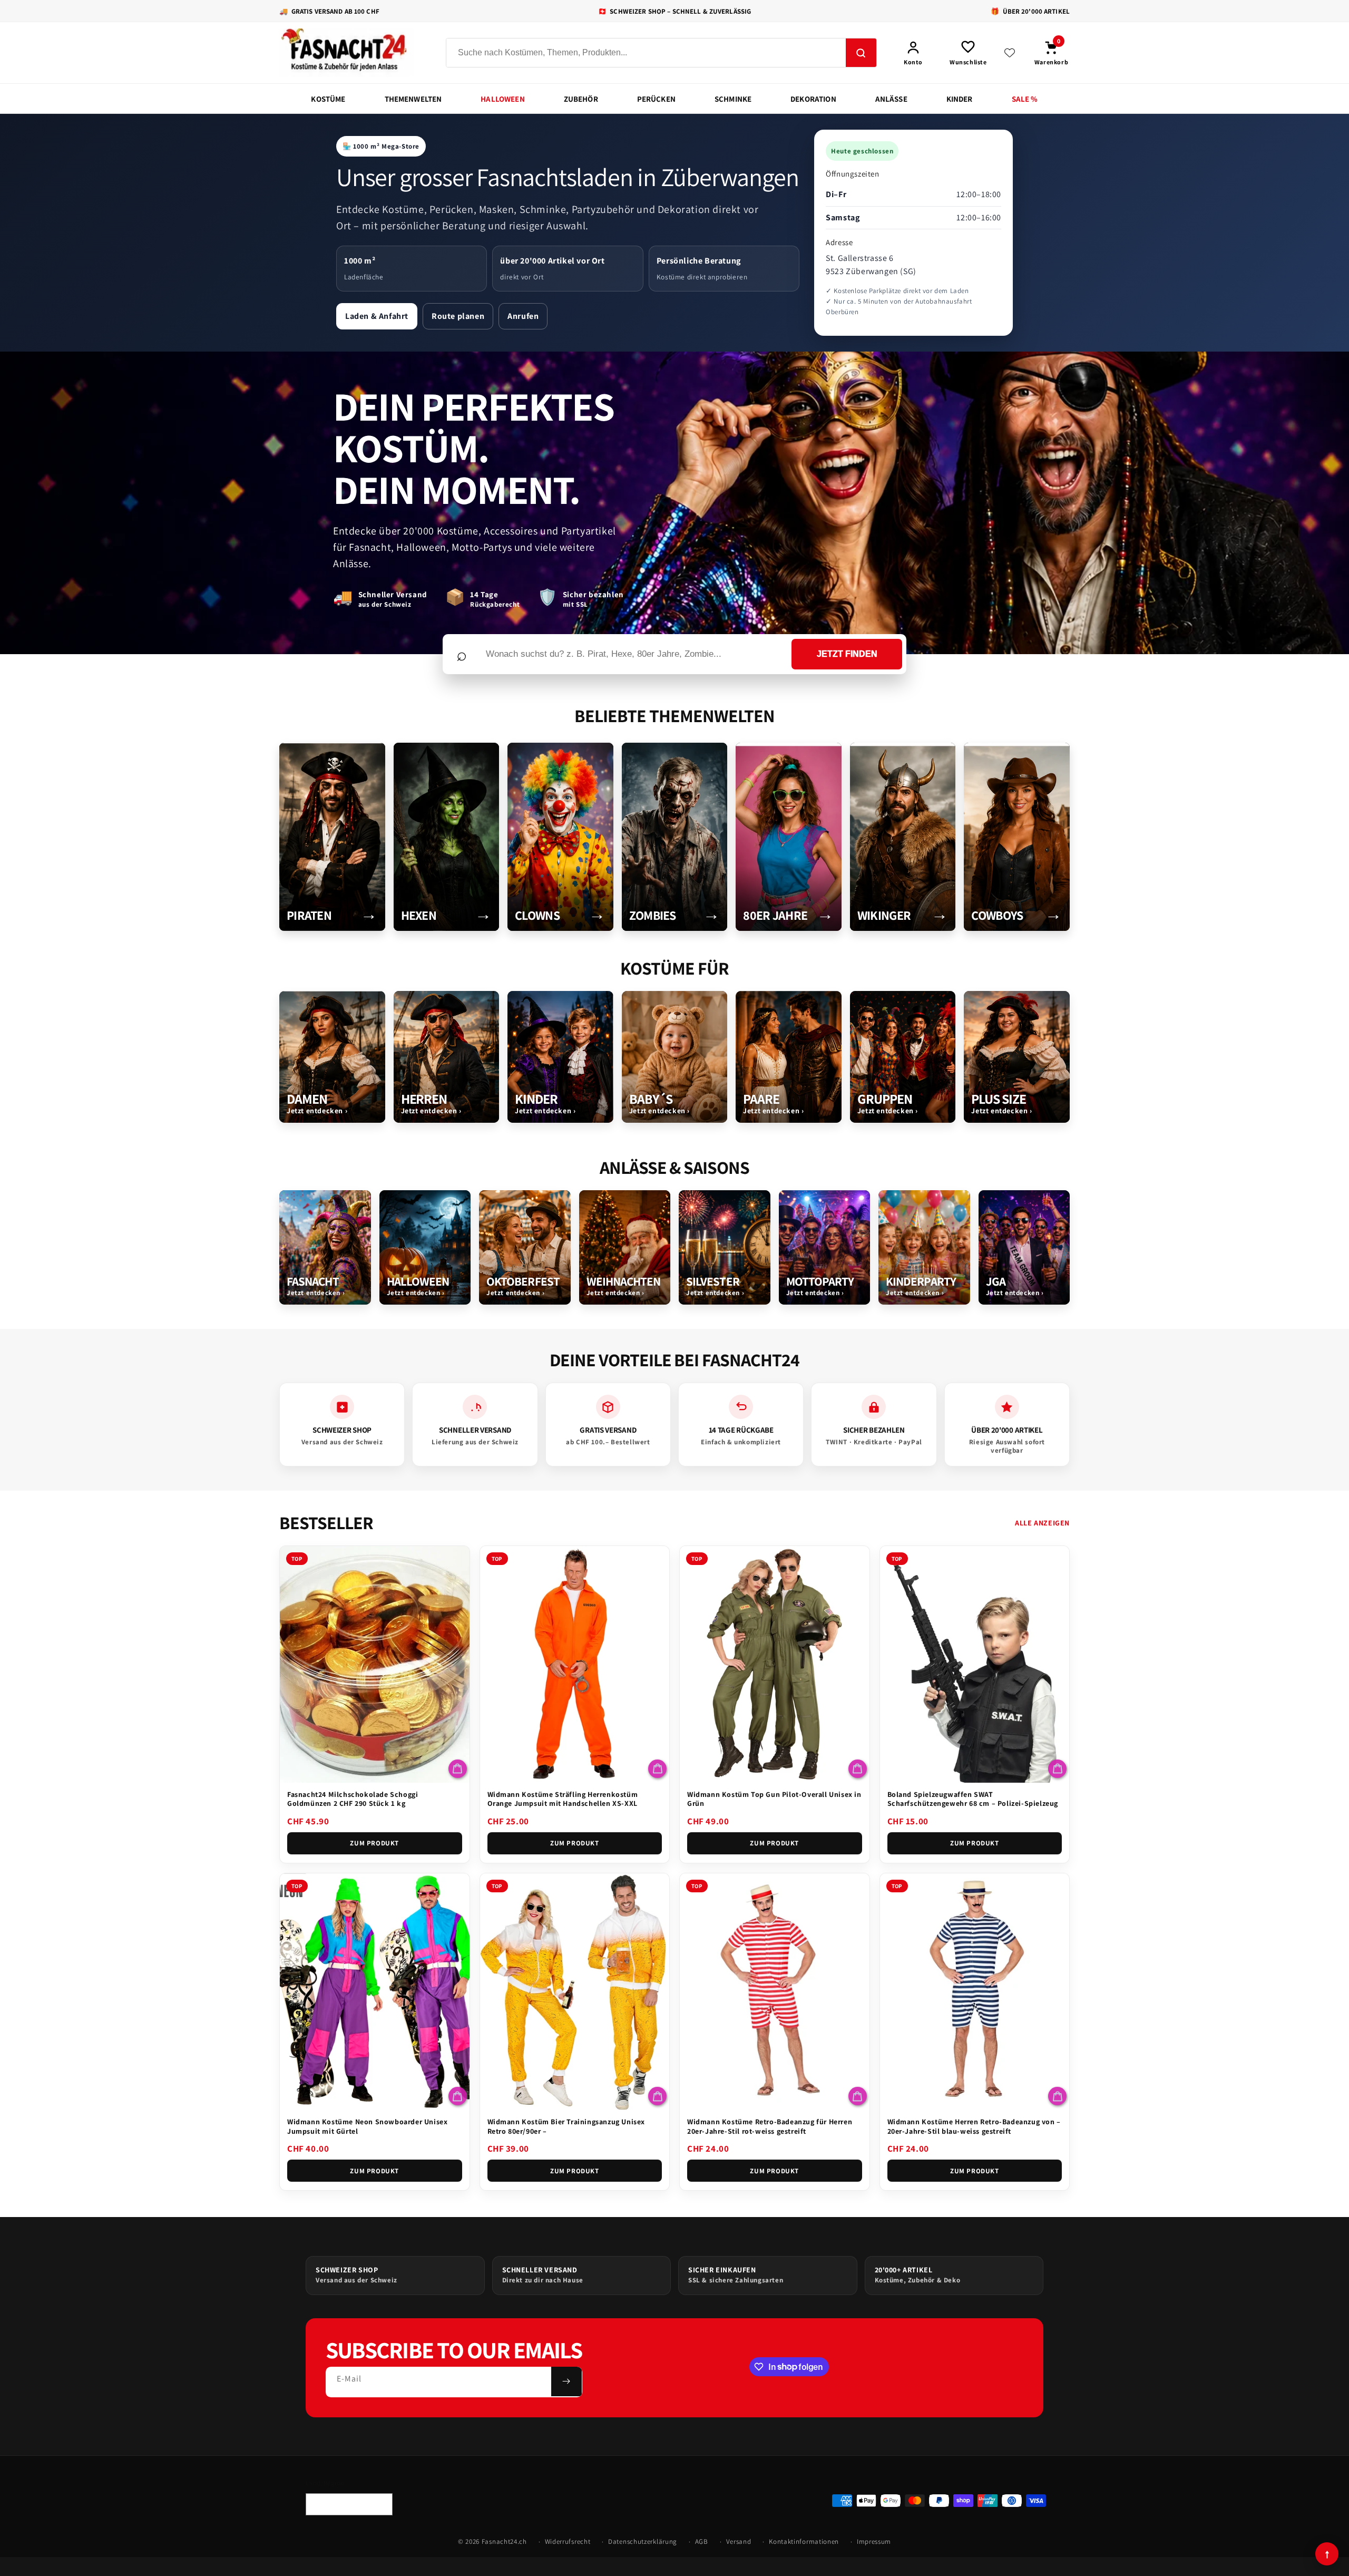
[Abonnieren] (566, 2381)
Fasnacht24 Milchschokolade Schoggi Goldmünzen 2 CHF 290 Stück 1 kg (353, 1799)
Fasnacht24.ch (504, 2541)
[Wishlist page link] (1010, 53)
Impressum (874, 2541)
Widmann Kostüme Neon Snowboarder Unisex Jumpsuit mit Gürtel (367, 2126)
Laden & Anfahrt (377, 316)
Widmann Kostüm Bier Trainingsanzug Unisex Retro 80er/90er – (566, 2126)
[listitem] (332, 837)
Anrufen (523, 316)
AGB (702, 2541)
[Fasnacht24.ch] (353, 53)
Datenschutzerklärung (643, 2541)
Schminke (733, 99)
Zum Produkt (374, 1843)
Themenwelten (413, 99)
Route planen (458, 316)
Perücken (656, 99)
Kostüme (328, 99)
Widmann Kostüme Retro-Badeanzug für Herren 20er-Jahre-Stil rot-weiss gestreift (770, 2126)
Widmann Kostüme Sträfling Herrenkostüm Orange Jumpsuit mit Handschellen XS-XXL (563, 1799)
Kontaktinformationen (804, 2541)
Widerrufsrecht (568, 2541)
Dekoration (813, 99)
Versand (739, 2541)
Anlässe (891, 99)
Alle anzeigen (1042, 1523)
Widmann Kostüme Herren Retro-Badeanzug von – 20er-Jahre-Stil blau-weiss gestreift (974, 2126)
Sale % (1025, 99)
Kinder (960, 99)
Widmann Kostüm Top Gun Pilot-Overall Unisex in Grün (774, 1799)
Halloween (502, 99)
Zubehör (581, 99)
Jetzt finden (847, 654)
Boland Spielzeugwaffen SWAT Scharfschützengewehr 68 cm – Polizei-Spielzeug (973, 1799)
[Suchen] (861, 53)
